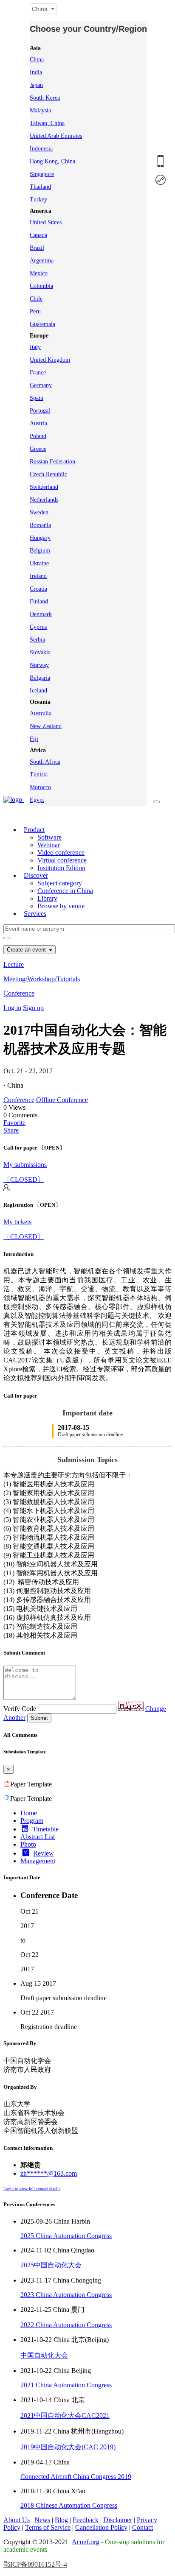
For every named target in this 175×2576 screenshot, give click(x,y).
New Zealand (46, 726)
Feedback (86, 2520)
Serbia (37, 640)
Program (32, 1821)
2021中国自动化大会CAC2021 (65, 2416)
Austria (38, 423)
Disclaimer (118, 2520)
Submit (39, 1718)
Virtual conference (62, 860)
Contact (143, 2527)
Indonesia (41, 149)
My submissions (25, 1165)
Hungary (40, 538)
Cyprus (38, 627)
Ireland (38, 576)
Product (34, 830)
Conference (19, 993)
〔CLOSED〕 (24, 1179)
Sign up (33, 1008)
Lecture (14, 964)
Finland (39, 601)
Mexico (39, 273)
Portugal (40, 411)
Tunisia (39, 774)
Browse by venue (61, 906)
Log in (12, 1008)
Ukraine (39, 563)
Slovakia (40, 652)
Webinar (49, 845)
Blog (61, 2520)
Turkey (38, 200)
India (36, 72)
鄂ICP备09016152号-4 (35, 2564)
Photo (28, 1844)
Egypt (37, 800)
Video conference (61, 853)
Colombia (41, 286)
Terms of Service (48, 2527)
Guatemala (42, 324)
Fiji (34, 739)
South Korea (45, 98)
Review (44, 1853)
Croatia (38, 589)
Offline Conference (62, 1100)
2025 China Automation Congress (66, 2236)
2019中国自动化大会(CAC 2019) (68, 2447)
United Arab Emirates (56, 136)
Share (11, 1130)
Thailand (40, 187)
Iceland (38, 691)
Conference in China (65, 891)
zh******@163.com (49, 2173)
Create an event (27, 950)
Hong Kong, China (52, 161)
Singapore (42, 174)
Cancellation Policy (101, 2527)
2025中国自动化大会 (51, 2265)
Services (35, 914)
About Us (17, 2520)
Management (38, 1861)
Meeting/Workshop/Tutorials (42, 979)
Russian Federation (52, 462)
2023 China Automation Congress (66, 2295)
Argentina (42, 261)
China (37, 60)
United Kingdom (50, 360)
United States (46, 222)
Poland (38, 436)
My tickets (17, 1222)
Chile (36, 299)
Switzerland (44, 487)
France (38, 373)
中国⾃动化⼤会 (44, 2355)
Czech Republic (48, 474)
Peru (35, 311)
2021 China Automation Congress (66, 2385)
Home (29, 1813)
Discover (36, 875)
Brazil (37, 248)
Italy (35, 347)
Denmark (41, 614)
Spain (37, 398)
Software (49, 837)
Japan (36, 85)
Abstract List (38, 1837)
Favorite (14, 1123)
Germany (41, 385)
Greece (38, 449)
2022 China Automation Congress (66, 2325)
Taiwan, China (47, 123)
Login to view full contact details (32, 2189)
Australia (41, 713)
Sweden (39, 512)
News (42, 2520)
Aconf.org (86, 2542)
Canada (38, 235)
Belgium (40, 551)
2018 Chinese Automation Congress (69, 2505)
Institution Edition (61, 868)
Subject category (60, 883)
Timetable (45, 1829)
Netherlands (44, 500)
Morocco (40, 787)
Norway (39, 665)
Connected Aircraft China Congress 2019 (76, 2477)
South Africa (45, 762)
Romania (40, 525)
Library (47, 898)
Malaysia (40, 110)
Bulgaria (40, 678)
